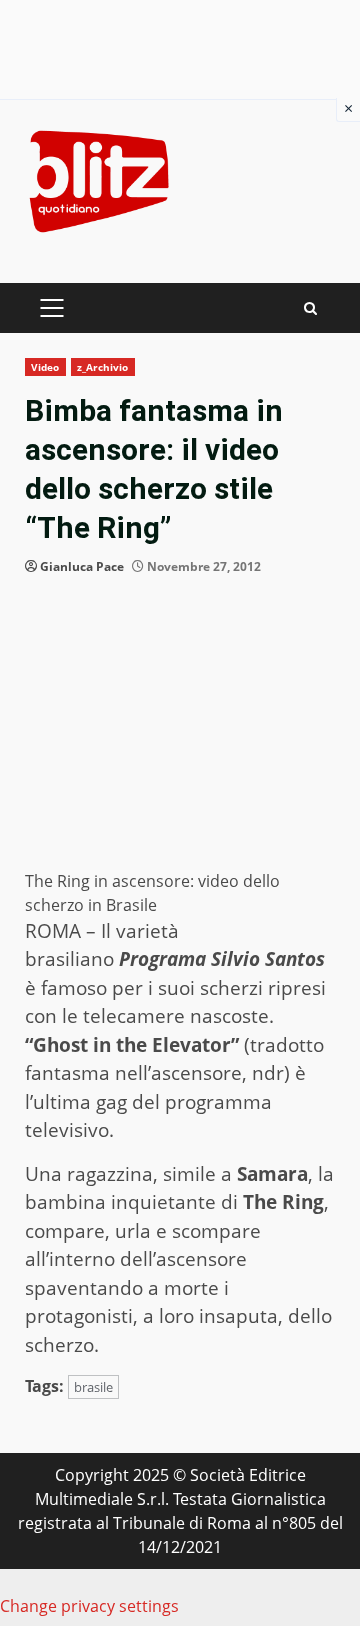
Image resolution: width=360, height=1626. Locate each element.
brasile (93, 1387)
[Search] (310, 308)
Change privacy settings (89, 1606)
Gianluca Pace (82, 566)
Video (45, 367)
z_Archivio (103, 367)
